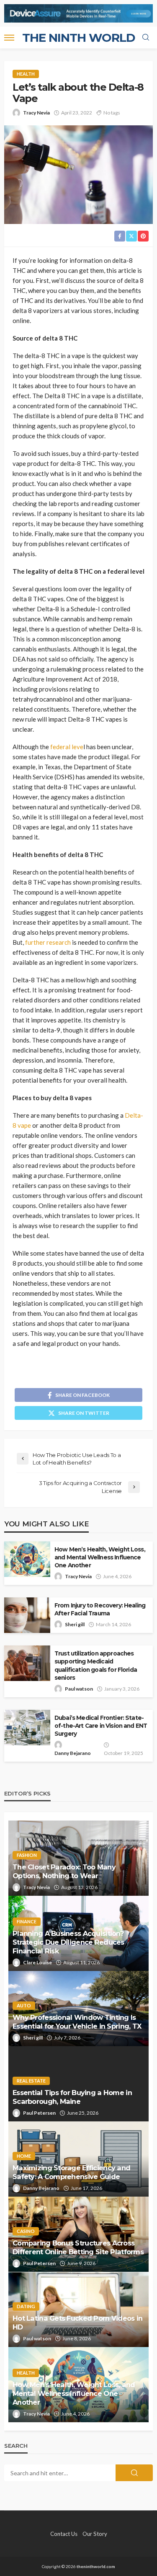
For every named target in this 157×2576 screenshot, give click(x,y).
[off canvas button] (9, 38)
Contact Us (64, 2534)
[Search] (146, 38)
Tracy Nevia (36, 113)
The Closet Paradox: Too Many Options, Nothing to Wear (64, 1871)
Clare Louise (37, 1962)
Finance (27, 1921)
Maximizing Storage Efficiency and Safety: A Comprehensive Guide (71, 2172)
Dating (26, 2306)
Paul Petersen (39, 2113)
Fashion (27, 1855)
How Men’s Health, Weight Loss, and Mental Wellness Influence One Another (100, 1557)
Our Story (95, 2534)
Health (26, 74)
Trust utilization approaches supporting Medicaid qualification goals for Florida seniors (96, 1665)
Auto (24, 2005)
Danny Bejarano (73, 1753)
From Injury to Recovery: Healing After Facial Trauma (100, 1609)
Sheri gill (75, 1624)
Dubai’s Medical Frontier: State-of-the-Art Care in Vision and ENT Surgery (101, 1726)
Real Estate (31, 2081)
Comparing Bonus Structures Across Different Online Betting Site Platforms (78, 2247)
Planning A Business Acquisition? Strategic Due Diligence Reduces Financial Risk (68, 1942)
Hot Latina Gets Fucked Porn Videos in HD (77, 2323)
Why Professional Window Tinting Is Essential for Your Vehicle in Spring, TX (77, 2022)
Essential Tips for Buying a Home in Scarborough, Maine (72, 2097)
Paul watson (79, 1689)
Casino (26, 2231)
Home (24, 2156)
